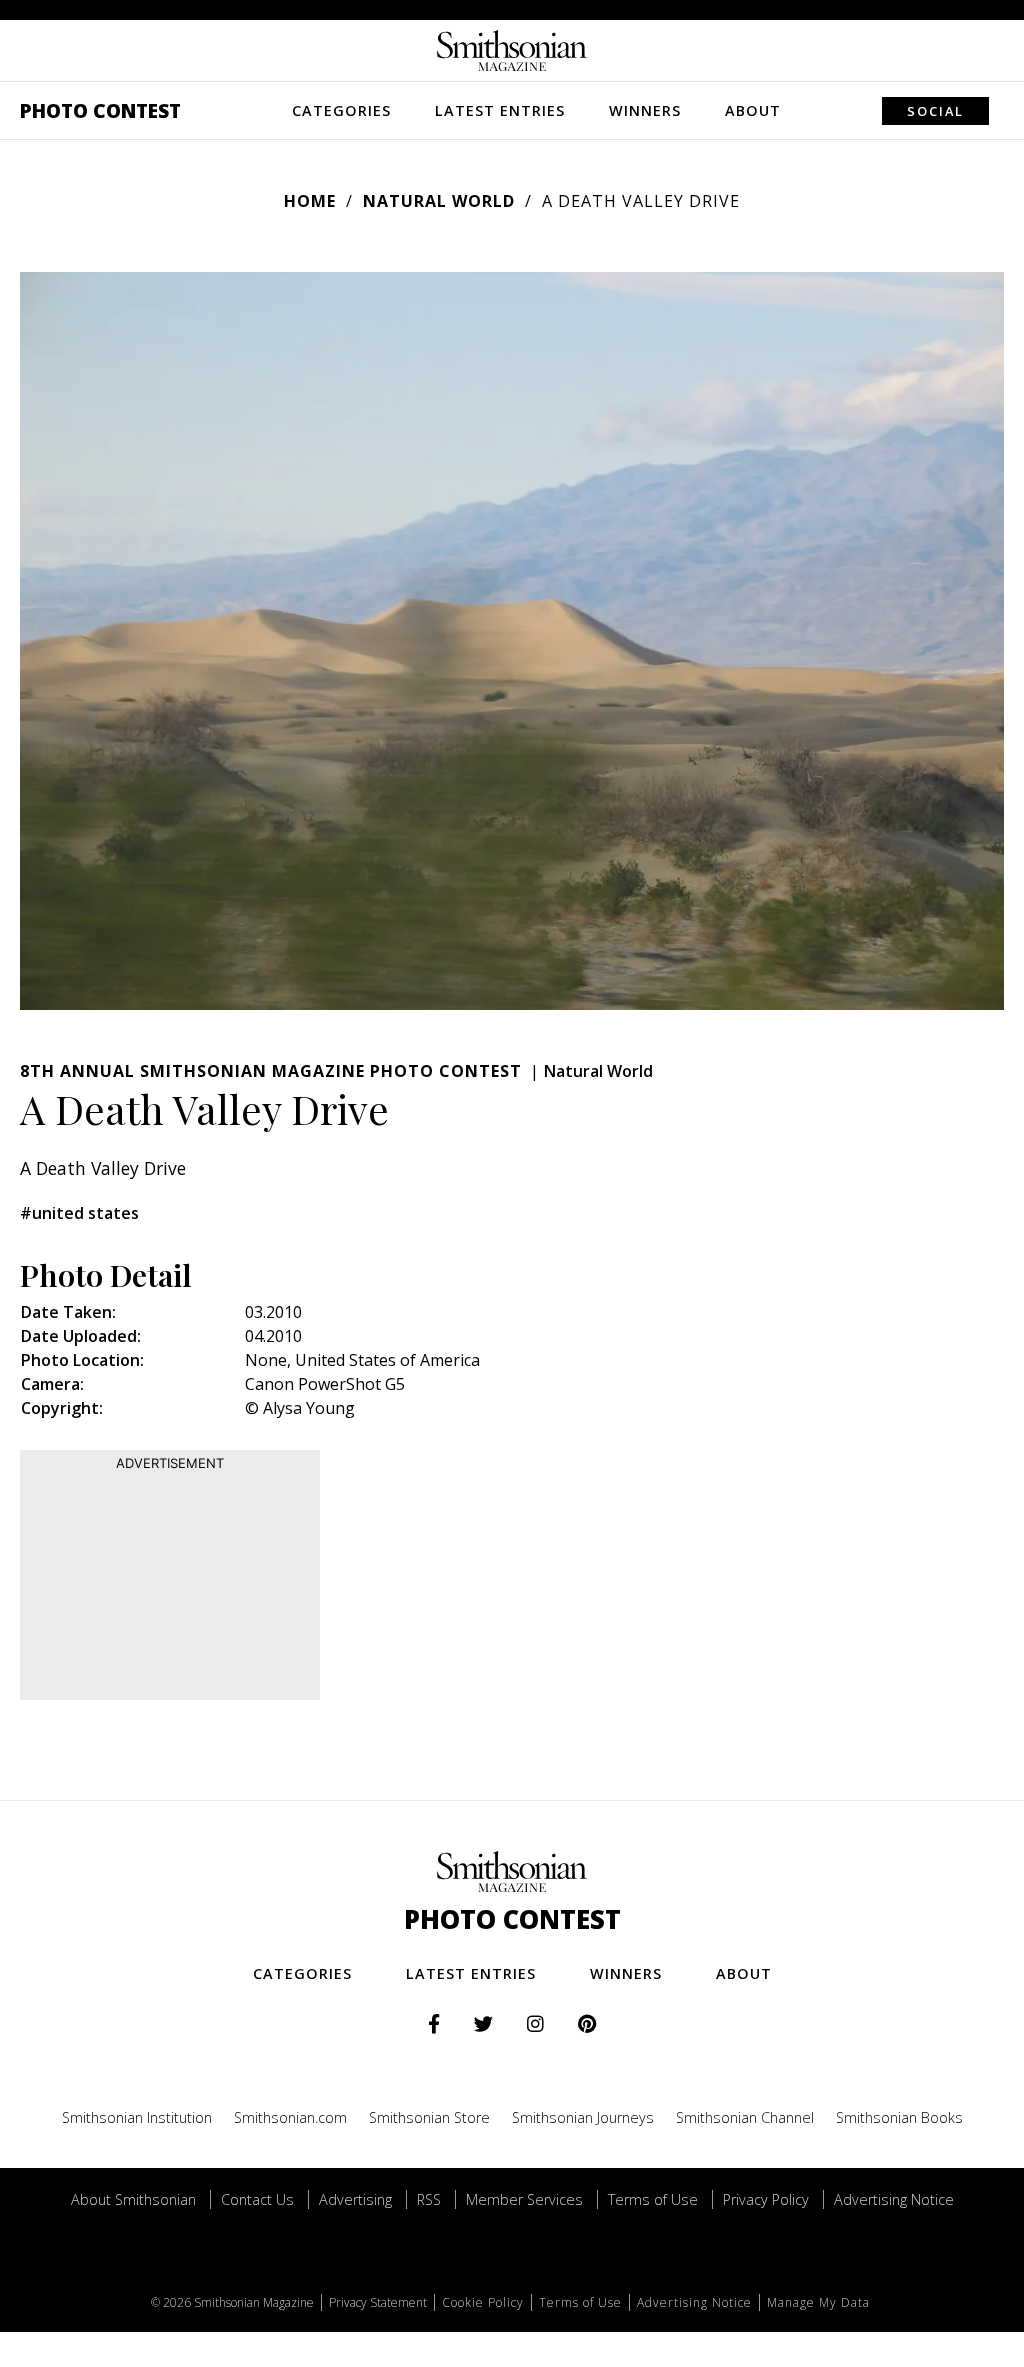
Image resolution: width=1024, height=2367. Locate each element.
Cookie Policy (483, 2302)
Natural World (439, 201)
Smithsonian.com (290, 2117)
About (753, 110)
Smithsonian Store (429, 2117)
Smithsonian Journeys (583, 2117)
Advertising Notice (894, 2199)
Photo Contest (100, 110)
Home (310, 201)
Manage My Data (818, 2302)
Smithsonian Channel (745, 2117)
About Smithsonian (133, 2199)
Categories (341, 110)
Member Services (524, 2199)
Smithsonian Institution (137, 2117)
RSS (429, 2199)
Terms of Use (653, 2199)
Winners (645, 110)
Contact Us (257, 2199)
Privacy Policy (766, 2199)
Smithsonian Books (899, 2117)
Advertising (355, 2199)
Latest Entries (500, 110)
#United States (79, 1213)
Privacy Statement (378, 2302)
